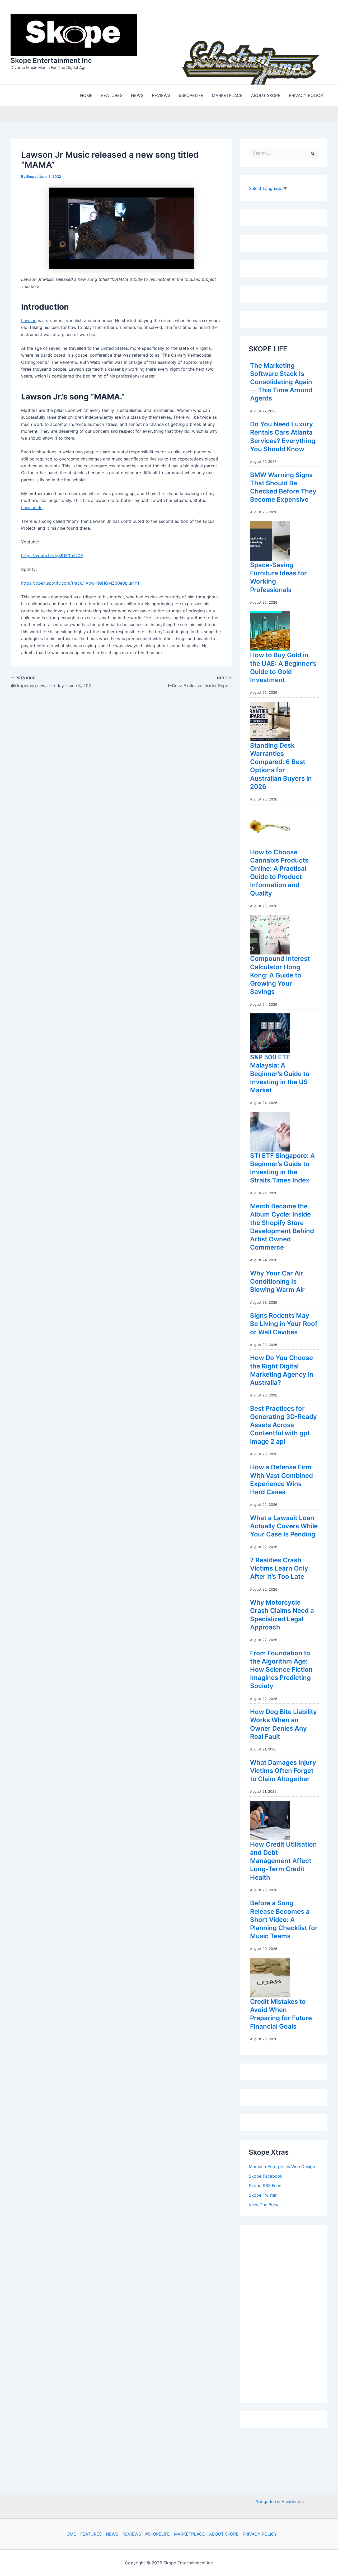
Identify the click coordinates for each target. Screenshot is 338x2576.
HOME (70, 2534)
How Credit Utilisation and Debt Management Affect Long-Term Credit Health (283, 1860)
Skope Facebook (266, 2175)
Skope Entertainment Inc (51, 60)
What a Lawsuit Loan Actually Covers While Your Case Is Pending (284, 1525)
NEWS (112, 2534)
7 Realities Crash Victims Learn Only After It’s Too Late (279, 1567)
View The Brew (264, 2203)
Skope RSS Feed (265, 2184)
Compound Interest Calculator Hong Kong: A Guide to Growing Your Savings (280, 974)
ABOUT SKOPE (224, 2534)
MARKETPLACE (189, 2534)
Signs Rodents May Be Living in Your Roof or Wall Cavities (284, 1322)
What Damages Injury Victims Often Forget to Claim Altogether (283, 1769)
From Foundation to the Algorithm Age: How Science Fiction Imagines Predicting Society (281, 1668)
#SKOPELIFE (158, 2534)
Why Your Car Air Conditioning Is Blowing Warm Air (277, 1280)
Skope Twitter (263, 2194)
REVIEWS (132, 2534)
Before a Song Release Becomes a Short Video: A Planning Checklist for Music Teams (284, 1918)
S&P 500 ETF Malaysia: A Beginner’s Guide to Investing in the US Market (280, 1072)
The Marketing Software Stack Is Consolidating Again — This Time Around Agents (281, 381)
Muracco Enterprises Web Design (282, 2165)
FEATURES (91, 2534)
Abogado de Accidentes (280, 2502)
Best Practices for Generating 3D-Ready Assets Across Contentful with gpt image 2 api (283, 1424)
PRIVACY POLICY (260, 2534)
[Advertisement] (288, 2311)
